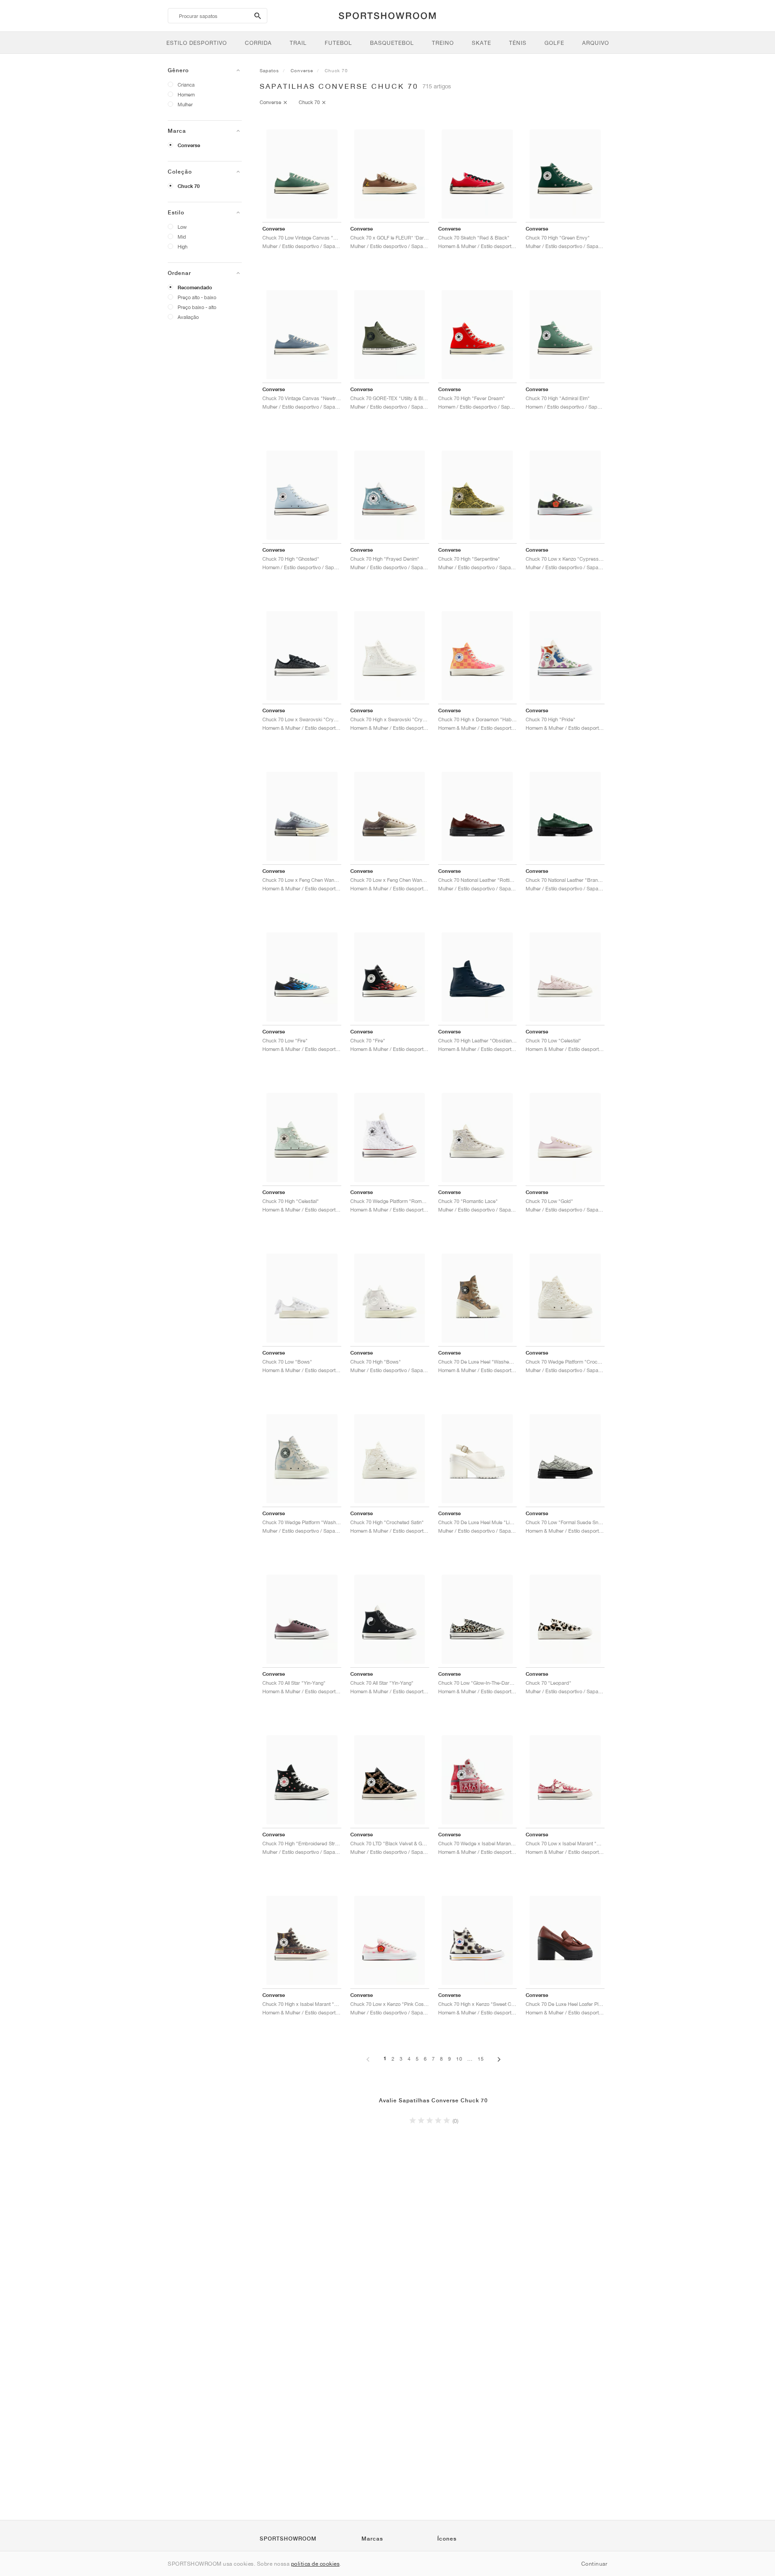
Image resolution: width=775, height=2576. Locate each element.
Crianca (186, 85)
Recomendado (195, 288)
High (183, 246)
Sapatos (269, 70)
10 (459, 2059)
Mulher (185, 104)
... (470, 2059)
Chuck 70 (189, 186)
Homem (186, 94)
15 (481, 2059)
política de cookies (316, 2564)
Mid (182, 237)
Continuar (594, 2564)
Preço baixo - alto (197, 307)
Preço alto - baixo (197, 297)
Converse (189, 145)
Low (182, 227)
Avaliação (188, 317)
